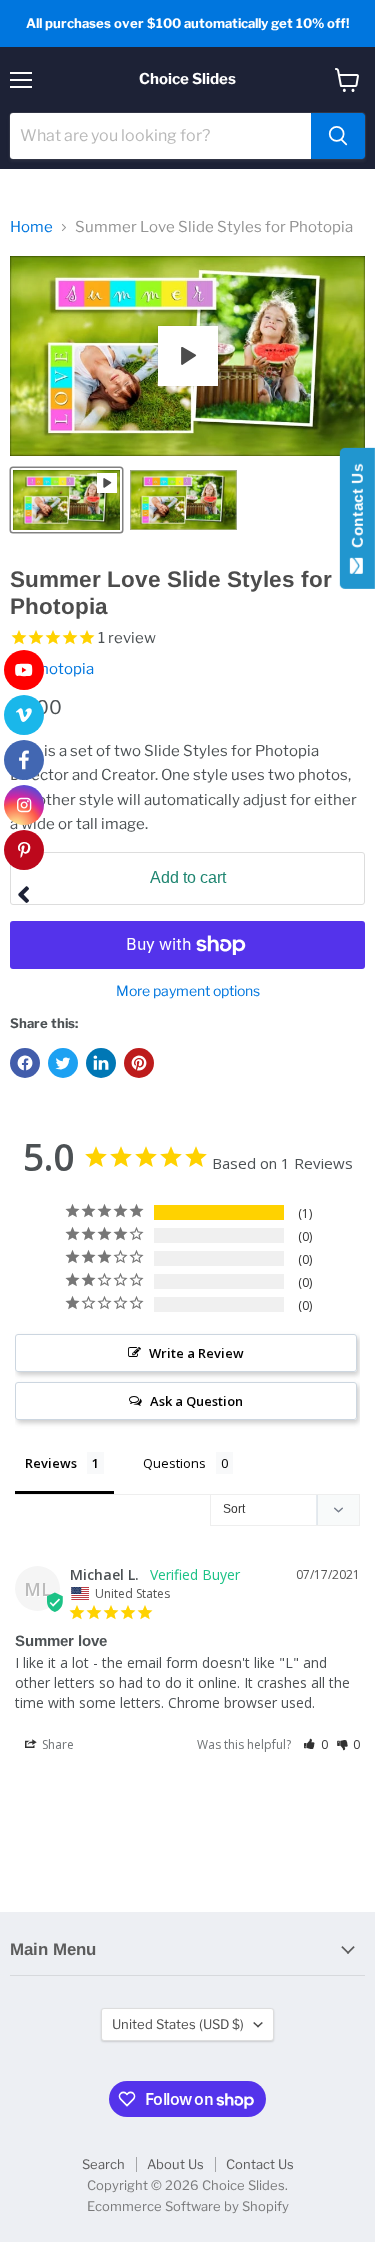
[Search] (338, 136)
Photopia (62, 669)
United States (178, 2024)
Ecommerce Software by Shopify (188, 2206)
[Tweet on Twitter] (63, 1063)
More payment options (188, 991)
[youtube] (24, 670)
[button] (315, 1744)
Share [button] (56, 1744)
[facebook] (24, 760)
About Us (175, 2164)
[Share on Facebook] (25, 1063)
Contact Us (260, 2164)
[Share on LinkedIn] (101, 1063)
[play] (188, 356)
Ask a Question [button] (196, 1401)
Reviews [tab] (51, 1463)
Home (31, 227)
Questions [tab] (174, 1463)
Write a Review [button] (196, 1353)
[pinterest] (24, 850)
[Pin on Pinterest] (139, 1063)
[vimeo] (24, 715)
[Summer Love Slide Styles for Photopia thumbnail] (66, 500)
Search (103, 2164)
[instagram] (24, 805)
